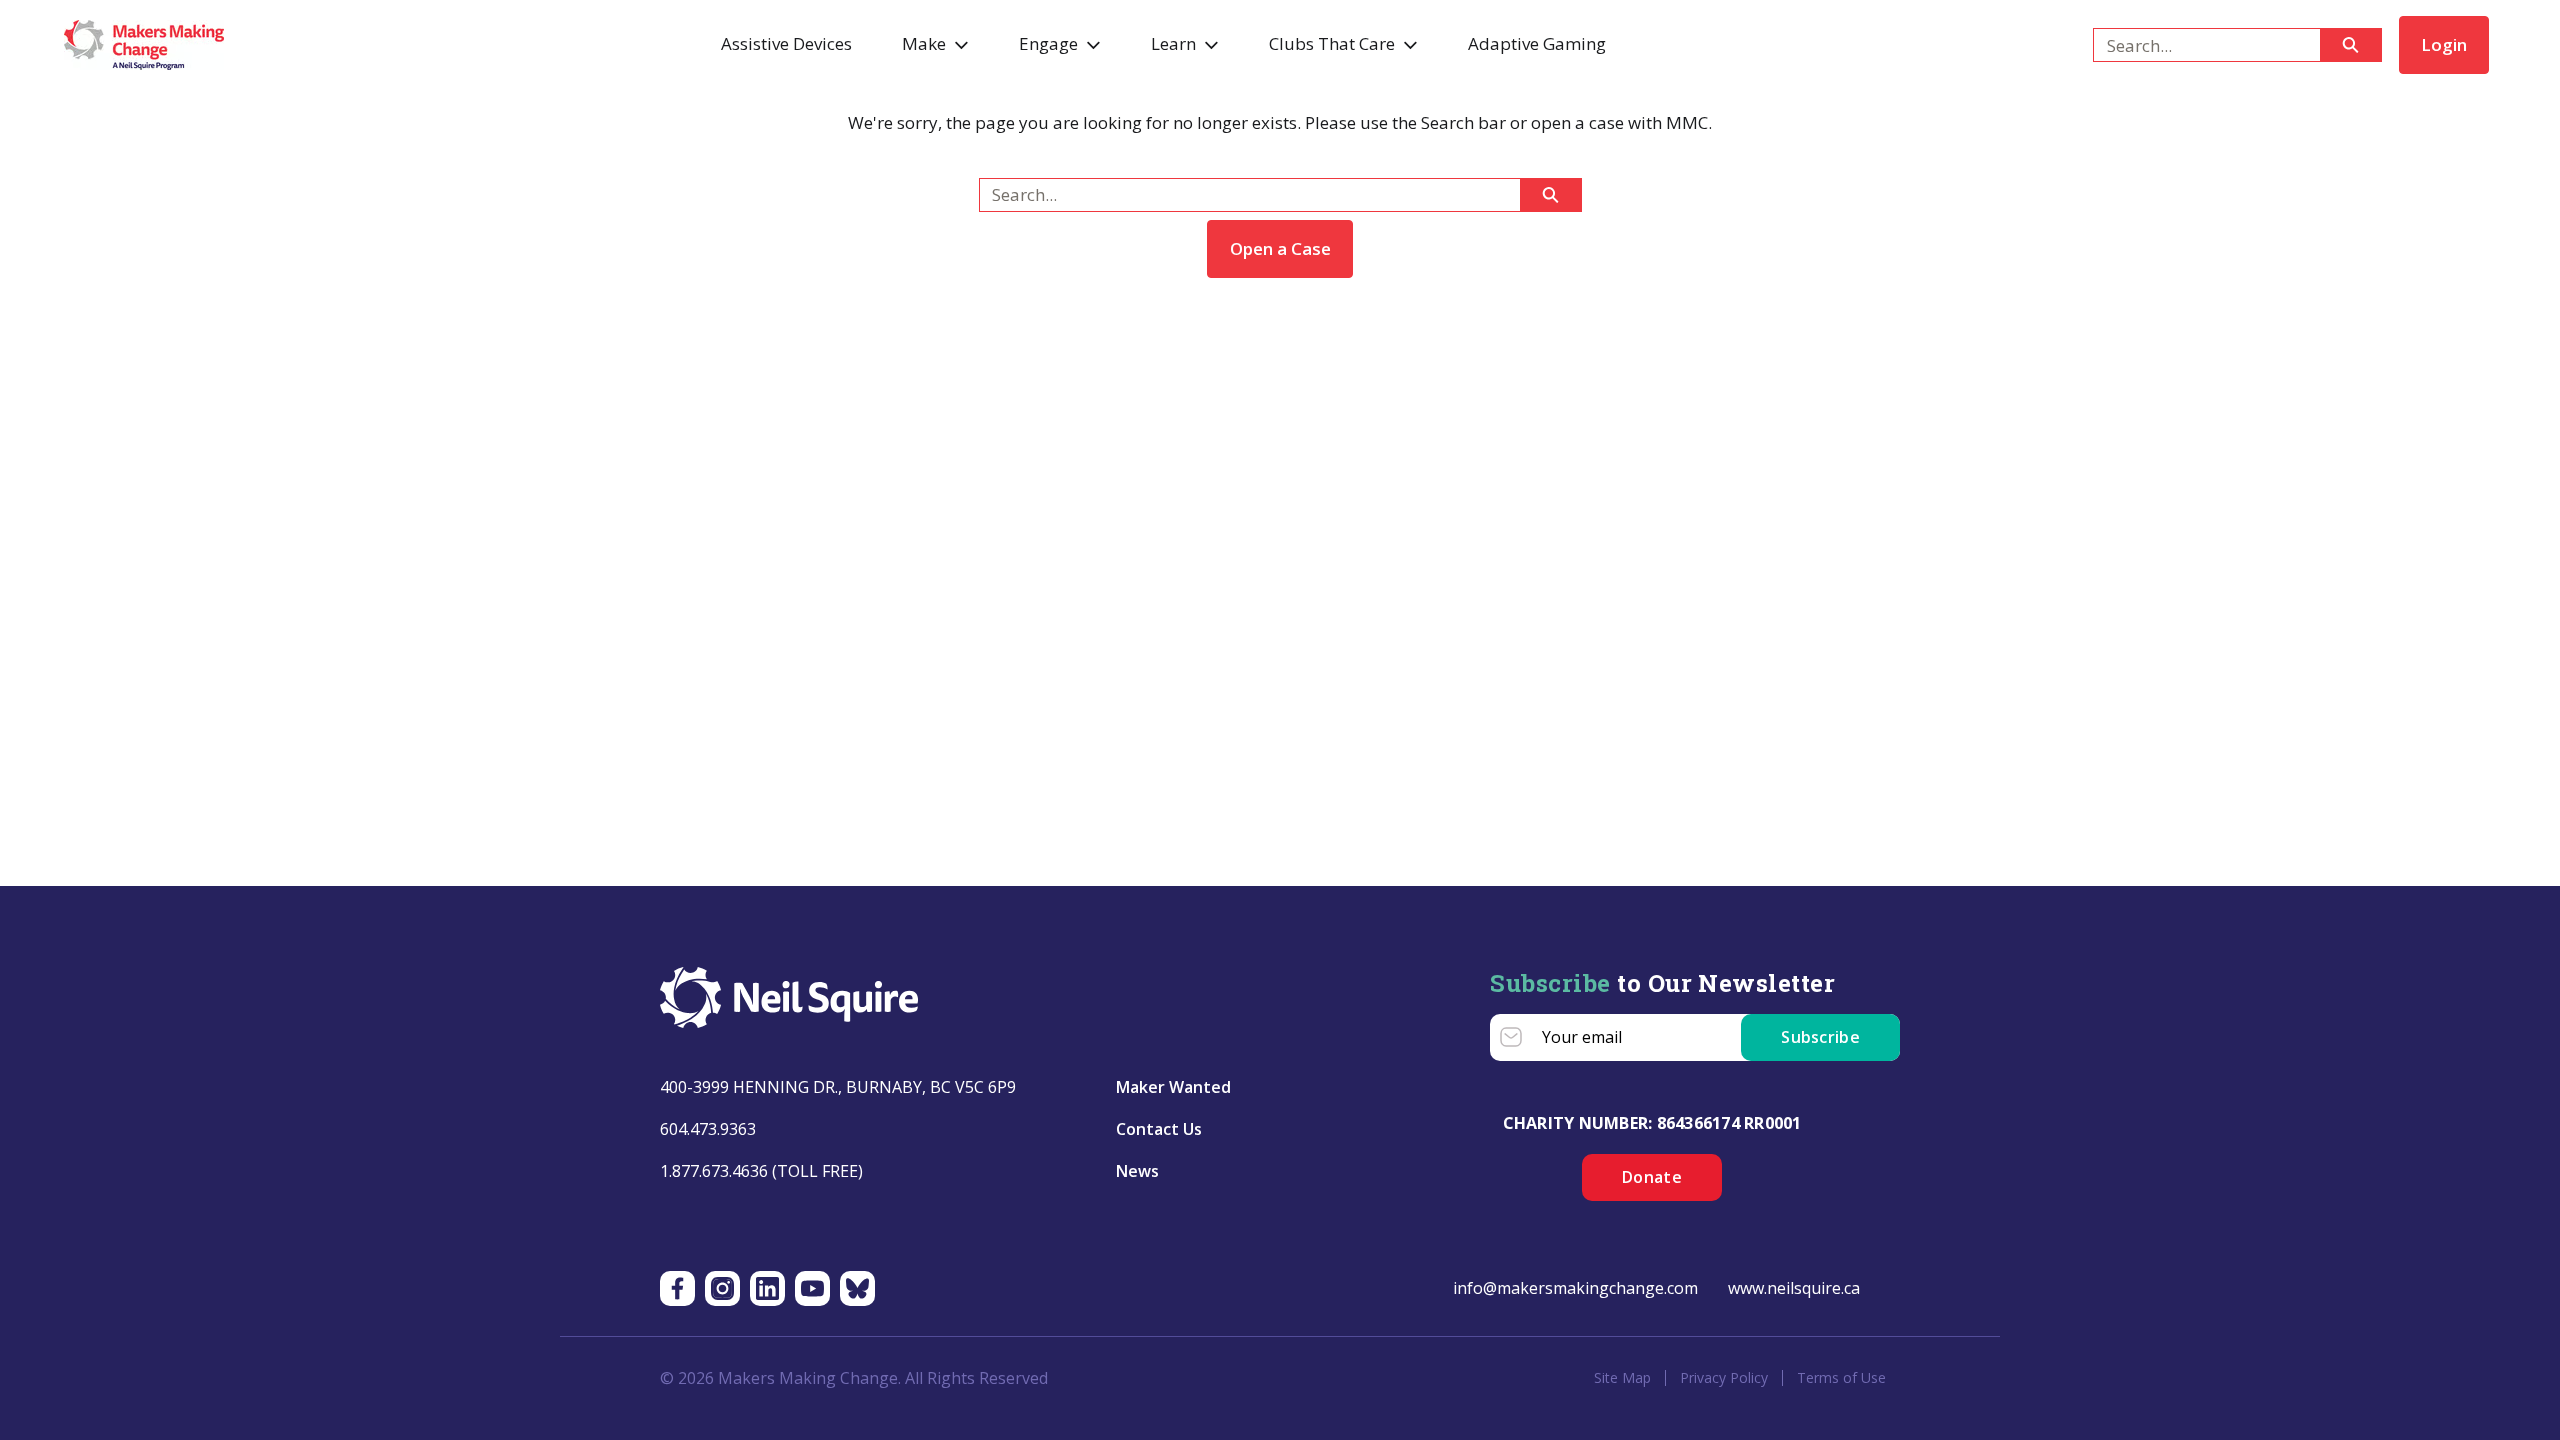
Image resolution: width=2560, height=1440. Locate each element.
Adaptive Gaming (1537, 43)
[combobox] (2198, 45)
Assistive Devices (786, 43)
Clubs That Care (1332, 43)
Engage (1048, 43)
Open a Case (1280, 248)
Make (924, 43)
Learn (1173, 43)
